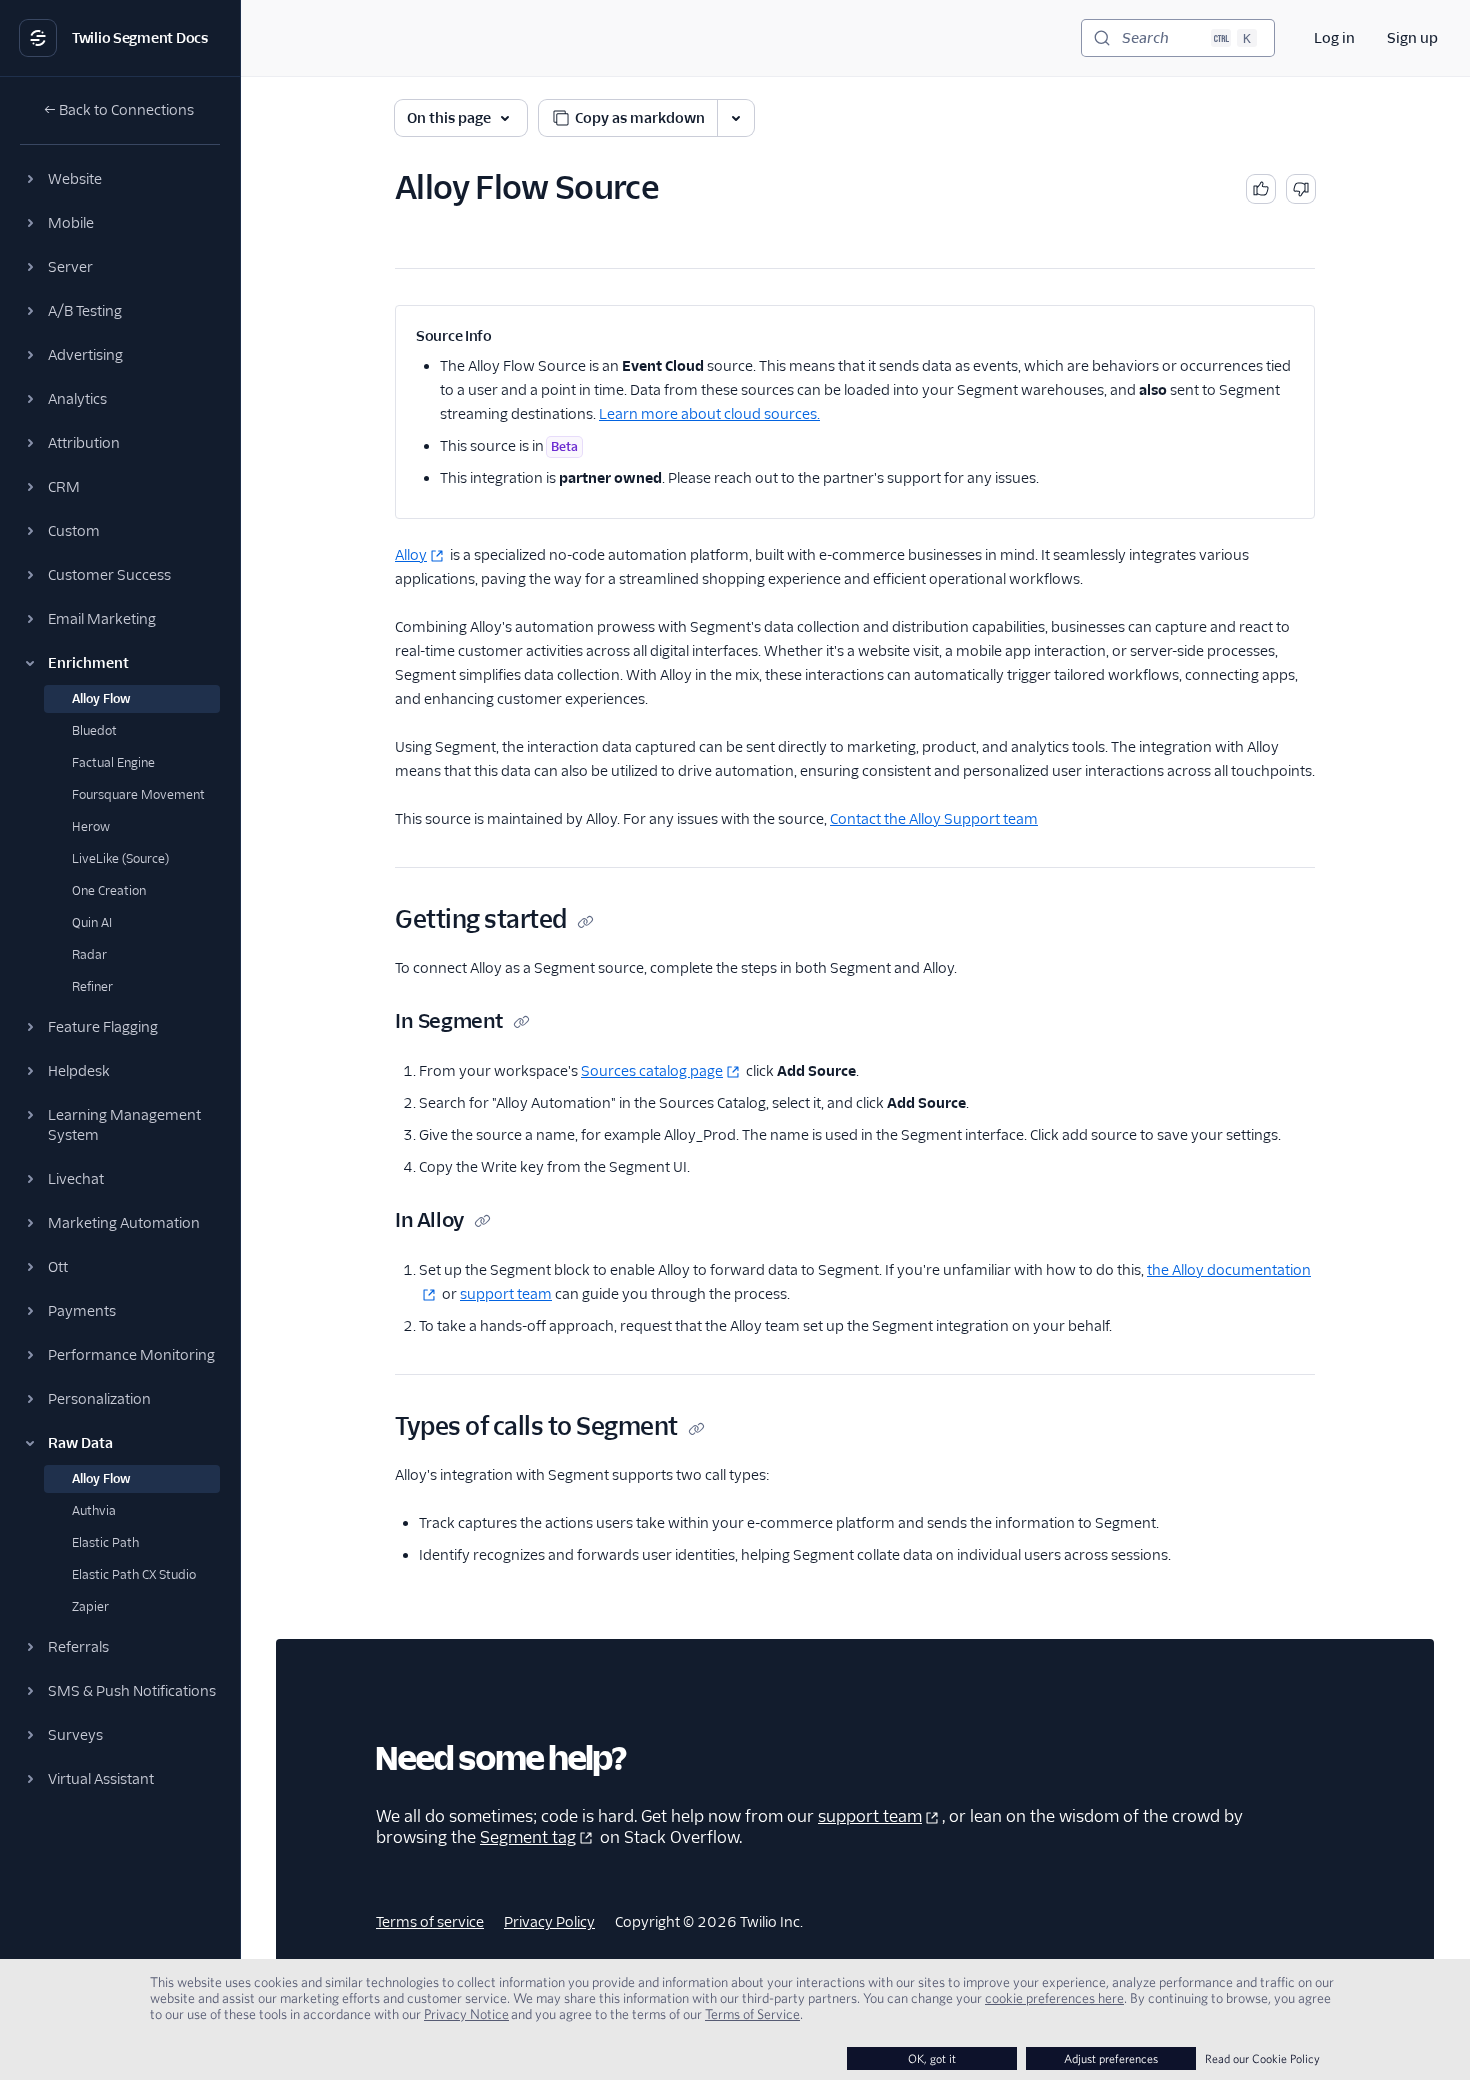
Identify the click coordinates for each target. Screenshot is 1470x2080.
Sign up (1412, 38)
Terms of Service (752, 2014)
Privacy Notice (466, 2014)
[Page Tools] (736, 118)
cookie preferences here (1054, 1998)
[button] (120, 179)
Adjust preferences (1111, 2058)
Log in (1334, 38)
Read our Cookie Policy (1262, 2058)
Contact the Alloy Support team (934, 819)
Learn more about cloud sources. (709, 414)
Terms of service (430, 1922)
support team (506, 1294)
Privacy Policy (549, 1922)
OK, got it (932, 2058)
